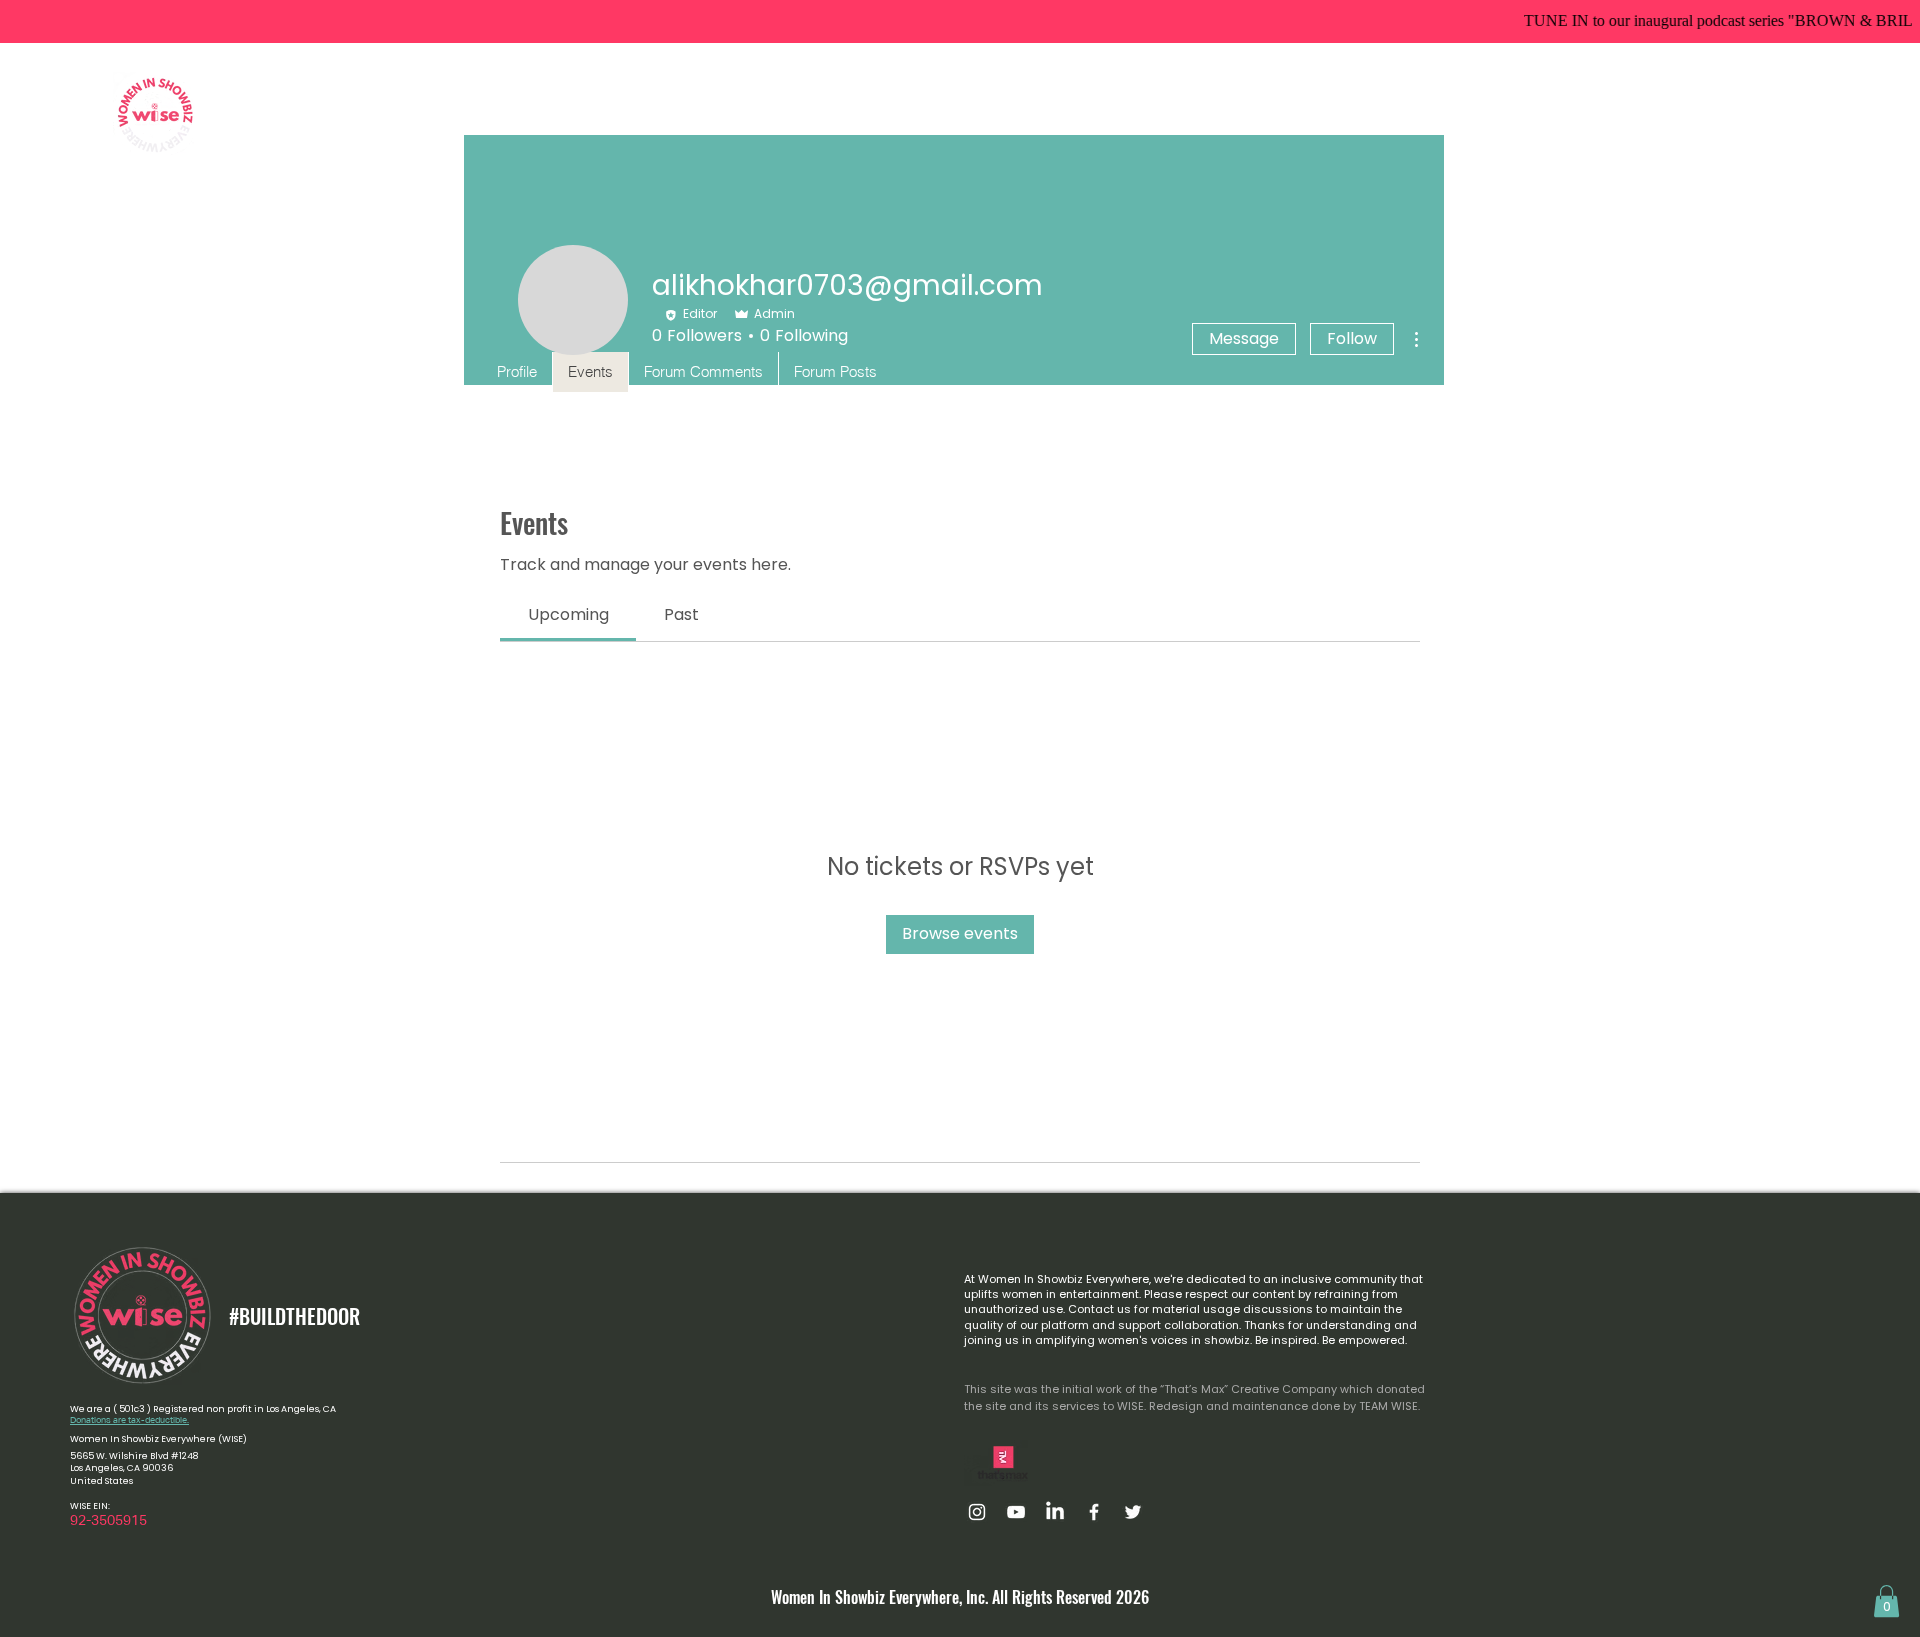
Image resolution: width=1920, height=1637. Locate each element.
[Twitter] (1133, 1512)
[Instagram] (977, 1512)
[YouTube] (1016, 1512)
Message (1244, 338)
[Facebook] (1094, 1512)
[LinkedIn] (1055, 1512)
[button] (802, 114)
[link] (568, 614)
